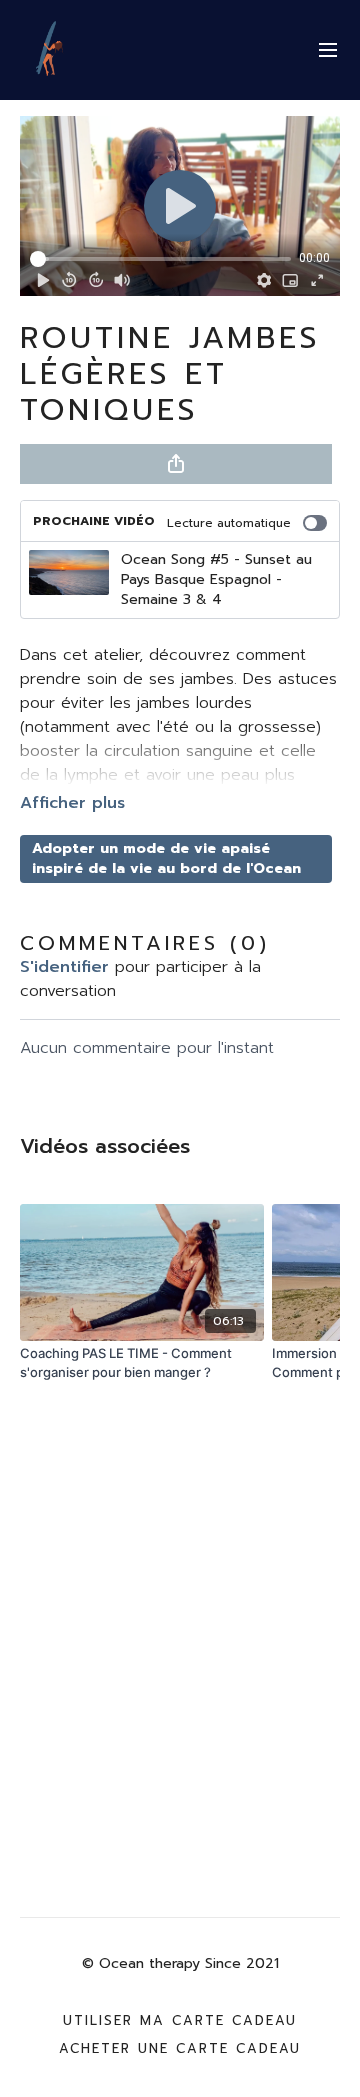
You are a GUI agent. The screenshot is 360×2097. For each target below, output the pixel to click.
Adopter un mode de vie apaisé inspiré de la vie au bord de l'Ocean (166, 858)
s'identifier (64, 967)
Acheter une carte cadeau (180, 2048)
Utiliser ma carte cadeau (180, 2020)
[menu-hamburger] (328, 50)
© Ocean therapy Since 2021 (180, 1964)
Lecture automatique (229, 523)
